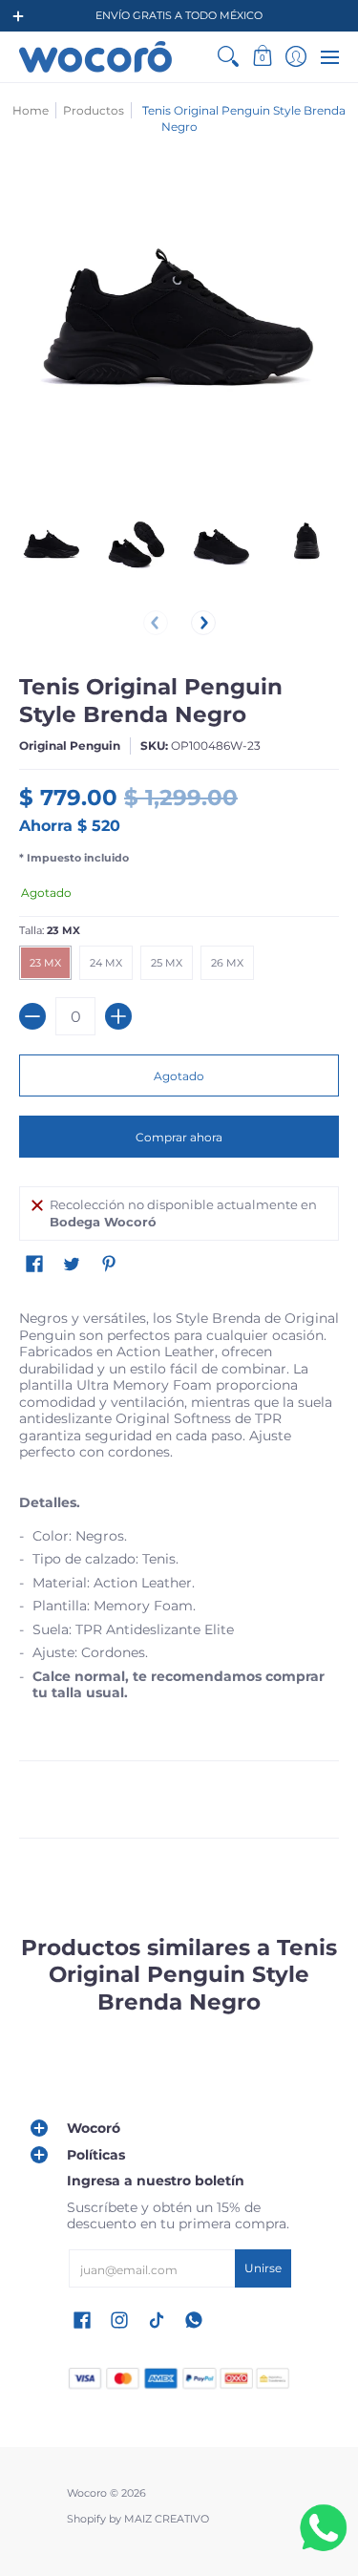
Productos (94, 110)
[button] (262, 57)
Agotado (179, 1076)
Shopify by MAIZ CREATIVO (138, 2519)
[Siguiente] (203, 623)
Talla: (50, 931)
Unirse (263, 2268)
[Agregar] (118, 1016)
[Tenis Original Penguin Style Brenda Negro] (52, 548)
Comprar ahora (179, 1137)
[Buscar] (229, 57)
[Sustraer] (32, 1016)
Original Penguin (70, 745)
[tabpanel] (179, 1589)
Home (31, 110)
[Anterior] (156, 623)
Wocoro (87, 2493)
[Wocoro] (95, 57)
